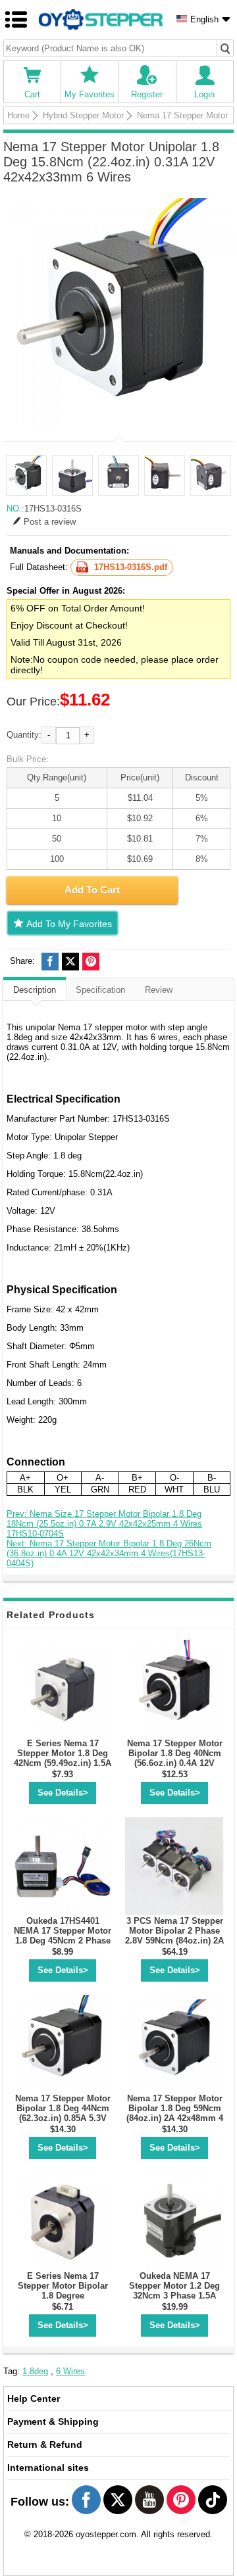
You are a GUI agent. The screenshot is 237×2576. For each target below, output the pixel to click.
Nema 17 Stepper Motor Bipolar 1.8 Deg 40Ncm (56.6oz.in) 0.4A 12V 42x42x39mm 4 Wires (175, 1758)
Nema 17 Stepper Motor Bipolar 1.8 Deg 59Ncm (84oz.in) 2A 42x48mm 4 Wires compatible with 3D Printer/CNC (175, 2118)
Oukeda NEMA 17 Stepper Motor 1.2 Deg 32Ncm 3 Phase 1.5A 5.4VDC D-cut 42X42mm (174, 2291)
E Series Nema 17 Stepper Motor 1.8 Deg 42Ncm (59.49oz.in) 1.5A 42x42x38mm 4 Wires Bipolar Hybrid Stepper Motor (63, 1768)
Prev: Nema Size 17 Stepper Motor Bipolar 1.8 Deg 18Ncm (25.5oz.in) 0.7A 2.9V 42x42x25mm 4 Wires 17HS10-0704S (104, 1524)
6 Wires (70, 2371)
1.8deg (35, 2371)
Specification (100, 990)
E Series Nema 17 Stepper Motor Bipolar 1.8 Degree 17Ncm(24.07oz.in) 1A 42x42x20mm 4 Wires (63, 2296)
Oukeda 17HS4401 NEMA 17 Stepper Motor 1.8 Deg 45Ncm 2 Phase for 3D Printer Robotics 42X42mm (63, 1941)
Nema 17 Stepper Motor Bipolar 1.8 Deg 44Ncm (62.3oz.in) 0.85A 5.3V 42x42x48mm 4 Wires (63, 2113)
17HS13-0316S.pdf (131, 567)
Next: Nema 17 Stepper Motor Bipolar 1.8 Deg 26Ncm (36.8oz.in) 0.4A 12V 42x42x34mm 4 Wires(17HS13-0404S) (109, 1553)
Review (159, 990)
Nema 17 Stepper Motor (182, 115)
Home (18, 115)
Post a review (50, 522)
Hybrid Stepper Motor (83, 115)
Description (35, 990)
